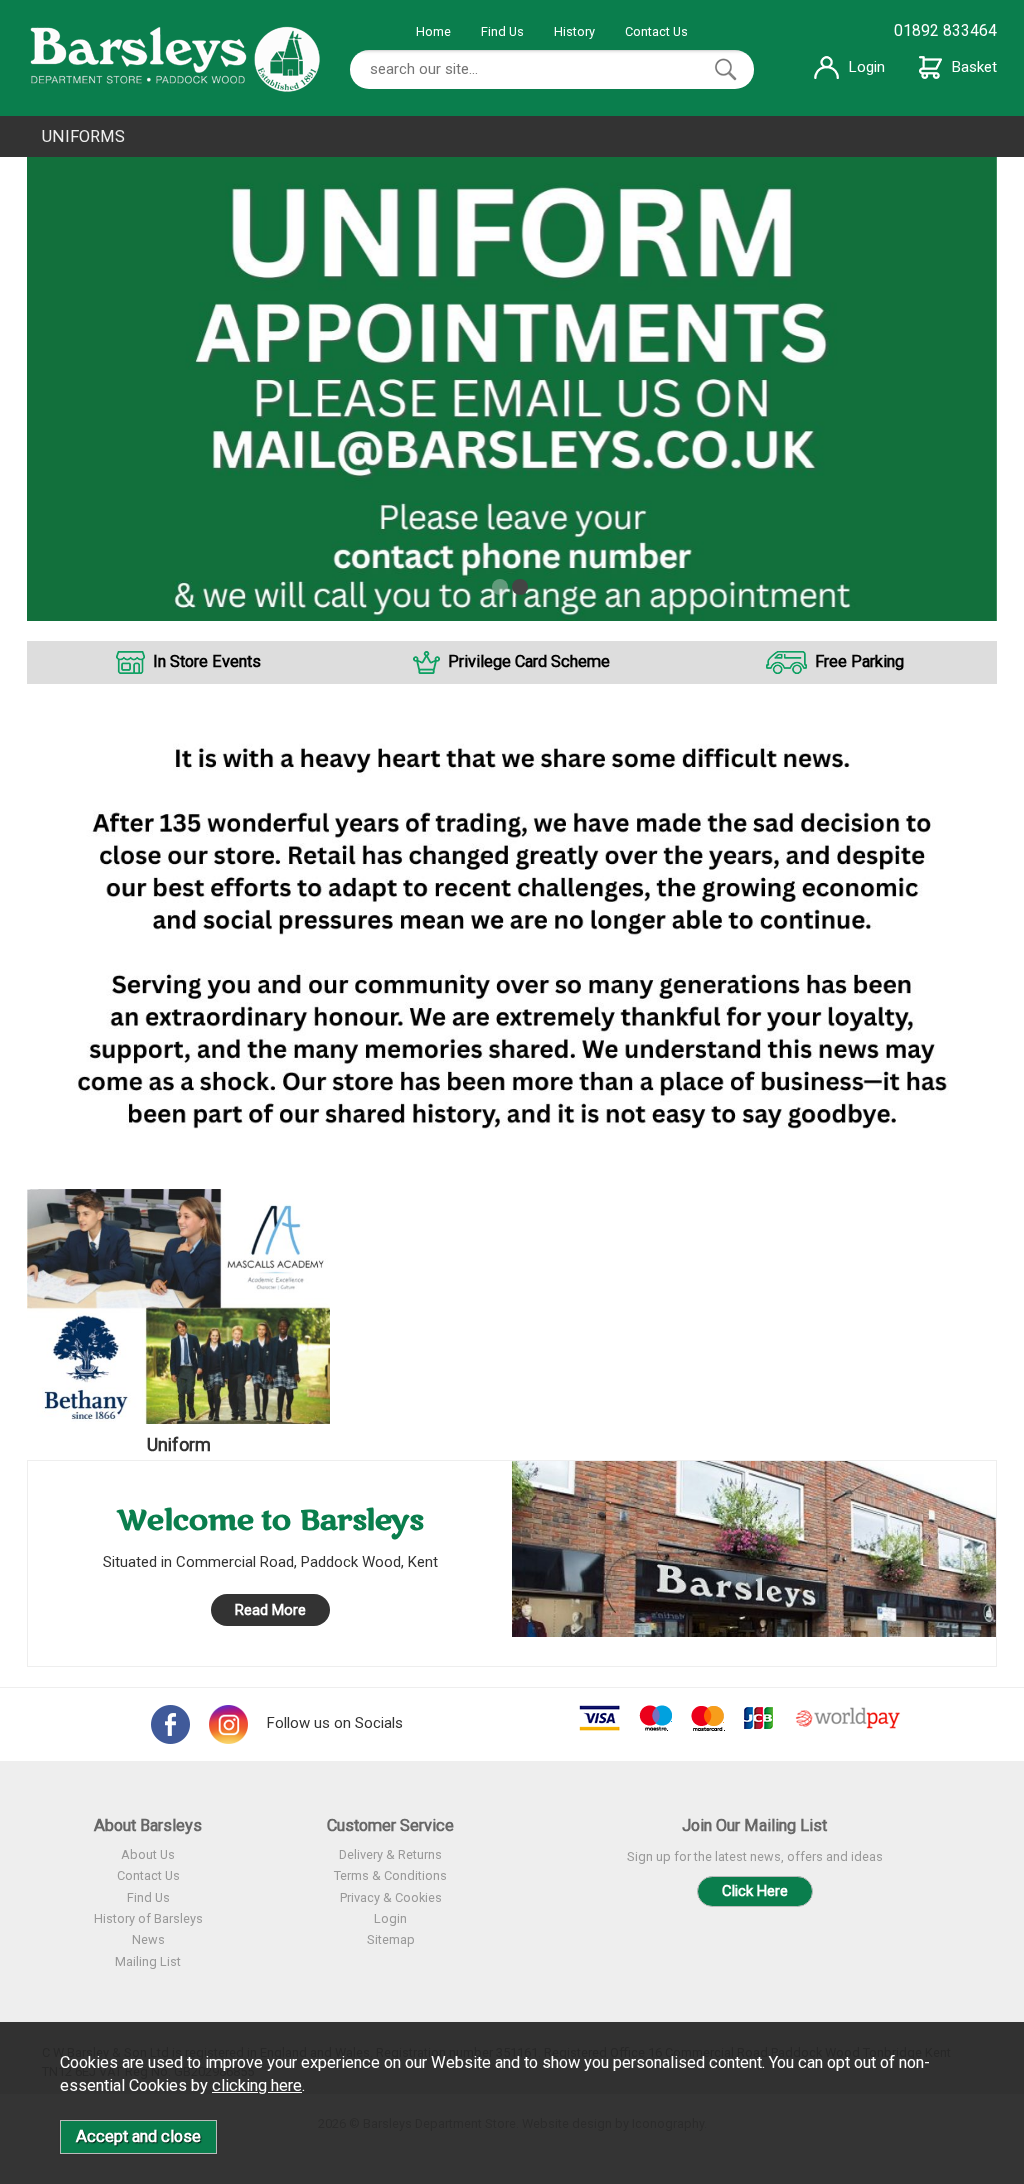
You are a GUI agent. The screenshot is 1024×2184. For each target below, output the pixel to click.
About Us (148, 1854)
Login (867, 67)
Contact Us (656, 31)
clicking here (257, 2085)
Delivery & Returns (390, 1854)
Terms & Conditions (390, 1875)
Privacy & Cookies (391, 1897)
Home (433, 31)
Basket (974, 67)
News (148, 1939)
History (574, 31)
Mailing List (148, 1961)
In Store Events (207, 661)
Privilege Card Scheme (529, 661)
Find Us (502, 31)
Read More (270, 1610)
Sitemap (391, 1939)
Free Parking (859, 661)
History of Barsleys (148, 1918)
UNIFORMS (83, 136)
